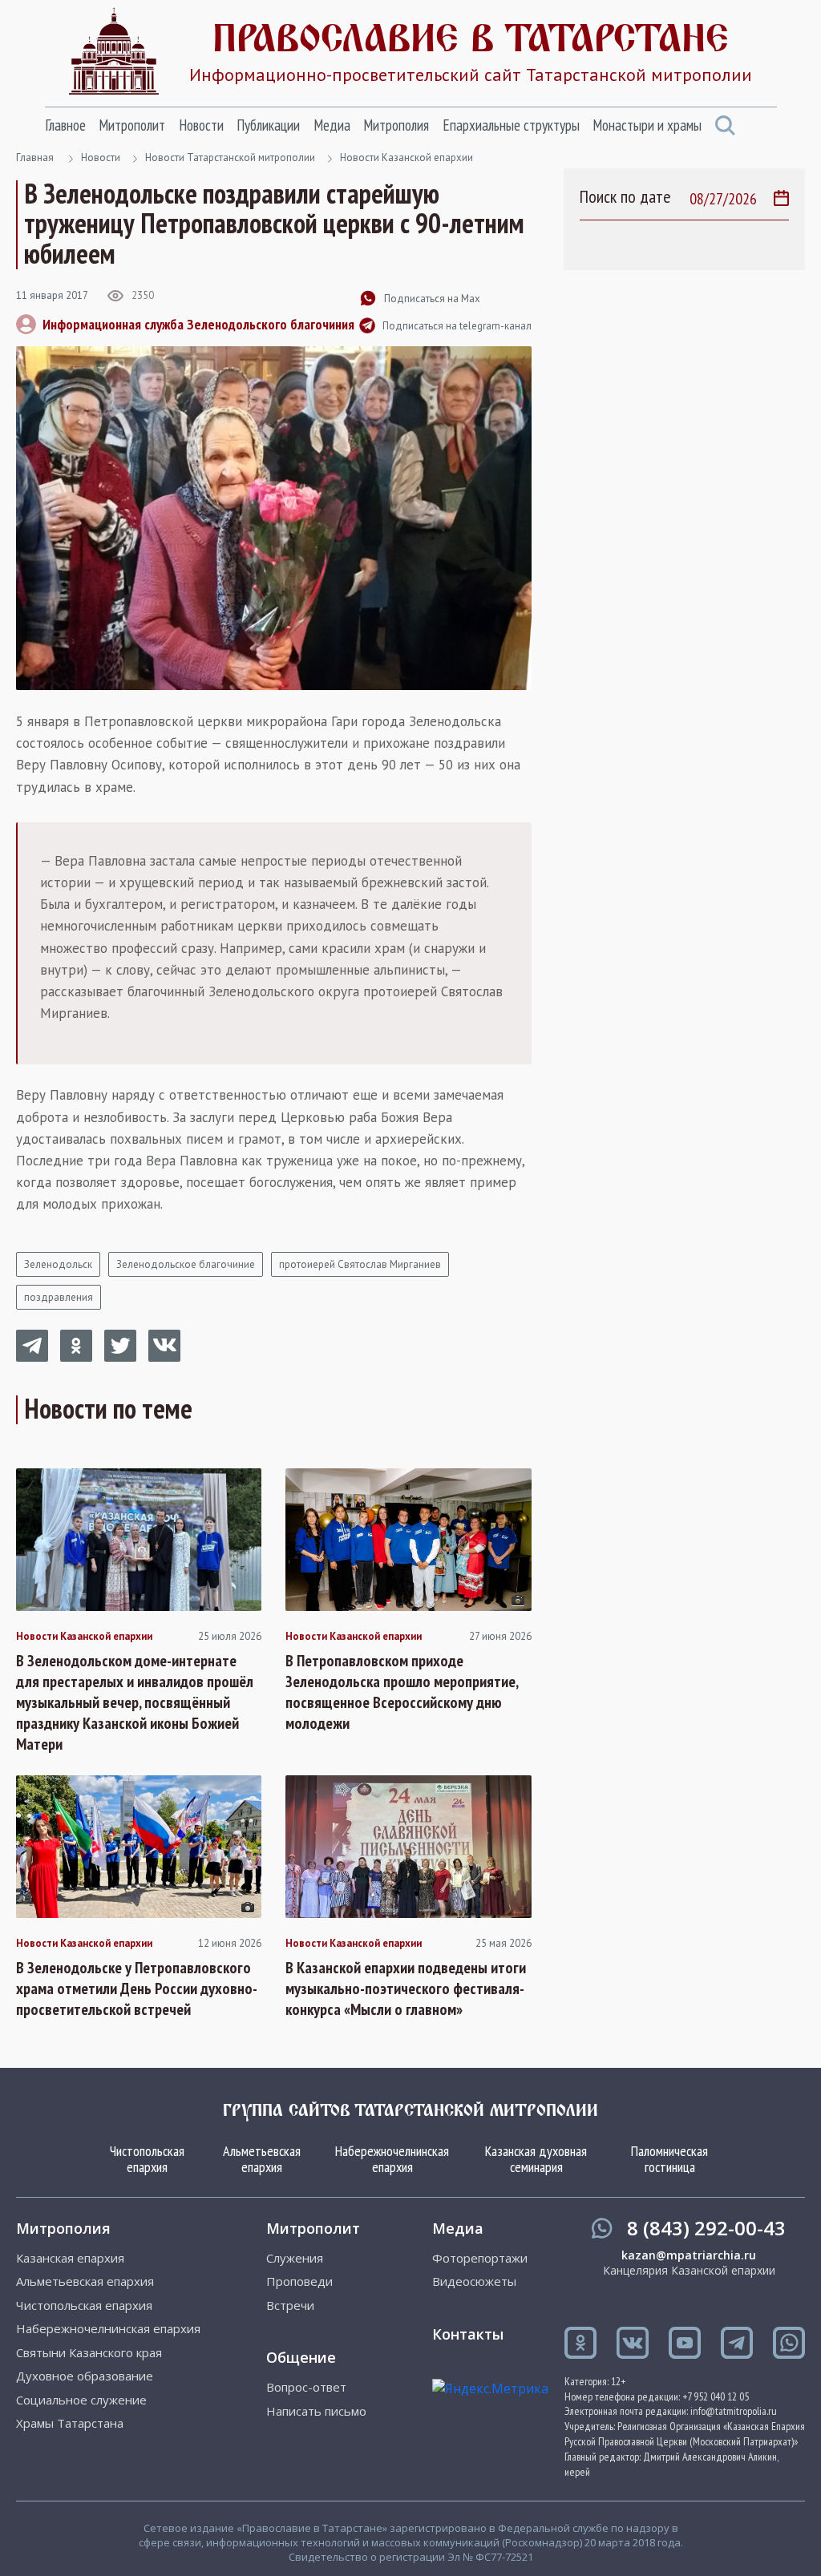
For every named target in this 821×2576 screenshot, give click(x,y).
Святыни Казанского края (89, 2353)
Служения (295, 2258)
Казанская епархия (70, 2258)
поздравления (59, 1297)
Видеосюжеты (474, 2281)
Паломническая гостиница (669, 2159)
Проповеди (299, 2281)
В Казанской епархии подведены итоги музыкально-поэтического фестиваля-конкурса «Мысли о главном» (406, 1989)
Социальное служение (81, 2400)
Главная (35, 157)
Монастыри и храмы (647, 125)
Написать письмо (316, 2411)
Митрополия (396, 125)
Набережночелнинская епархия (392, 2159)
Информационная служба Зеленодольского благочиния (198, 324)
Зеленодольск (58, 1264)
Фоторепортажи (480, 2258)
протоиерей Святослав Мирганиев (360, 1264)
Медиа (332, 125)
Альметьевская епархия (262, 2159)
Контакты (468, 2334)
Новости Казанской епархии (406, 157)
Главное (65, 125)
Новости (201, 125)
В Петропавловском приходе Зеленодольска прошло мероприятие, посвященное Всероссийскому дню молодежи (402, 1692)
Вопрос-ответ (306, 2387)
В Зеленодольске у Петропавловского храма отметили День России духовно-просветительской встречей (137, 1989)
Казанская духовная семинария (536, 2159)
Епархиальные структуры (511, 125)
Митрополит (132, 125)
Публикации (268, 125)
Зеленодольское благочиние (186, 1264)
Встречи (290, 2305)
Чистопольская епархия (147, 2159)
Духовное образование (85, 2376)
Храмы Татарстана (70, 2423)
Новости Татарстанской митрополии (230, 157)
